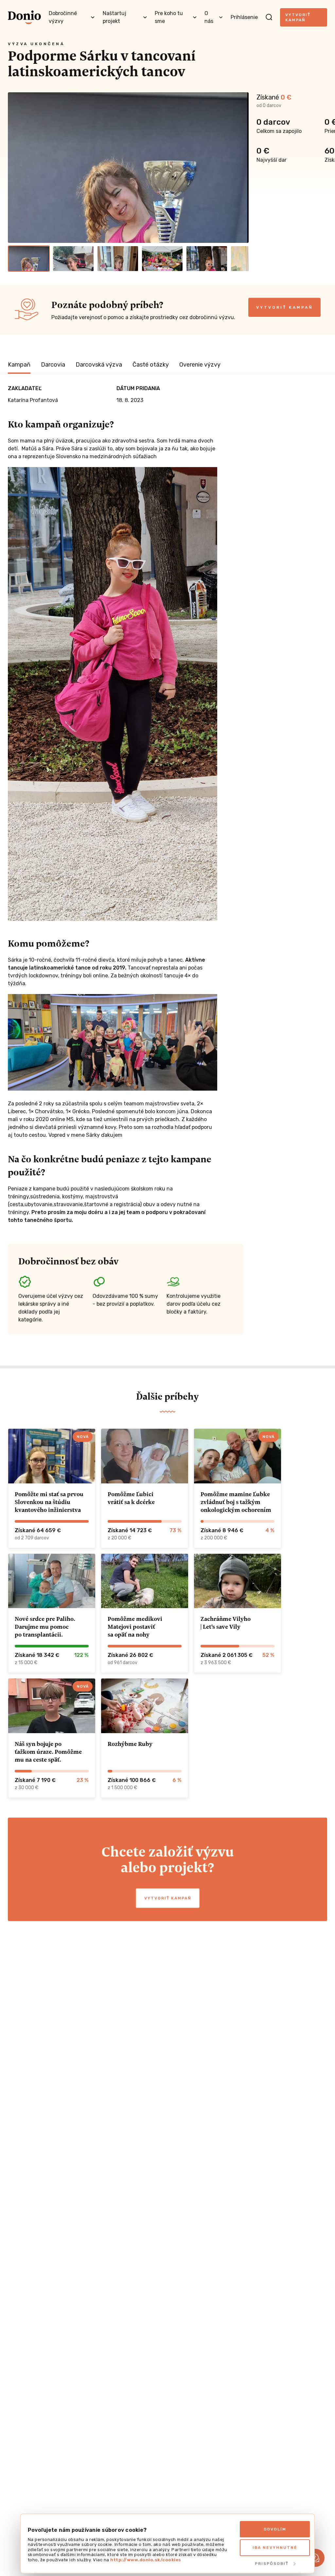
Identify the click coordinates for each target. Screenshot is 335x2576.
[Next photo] (241, 168)
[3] (118, 259)
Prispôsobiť (272, 2564)
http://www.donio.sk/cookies (146, 2560)
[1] (29, 259)
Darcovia (53, 365)
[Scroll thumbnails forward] (241, 259)
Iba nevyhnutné (275, 2548)
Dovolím (275, 2529)
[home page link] (24, 17)
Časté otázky (151, 365)
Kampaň (19, 365)
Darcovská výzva (99, 365)
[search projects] (269, 17)
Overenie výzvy (200, 365)
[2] (73, 259)
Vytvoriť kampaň (298, 17)
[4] (162, 259)
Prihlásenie (244, 17)
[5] (207, 259)
